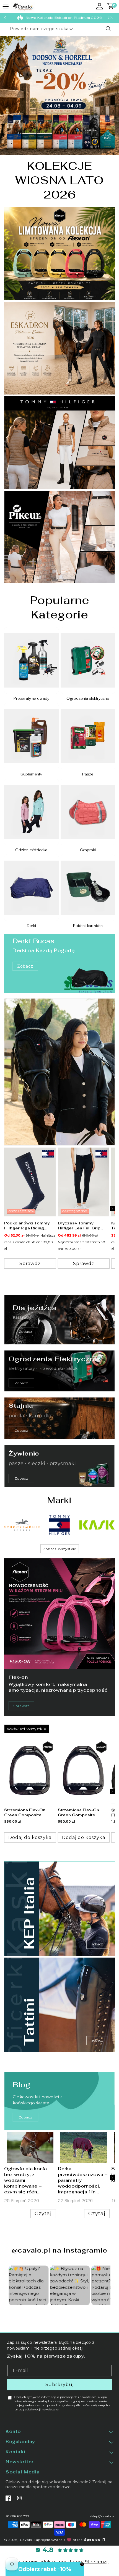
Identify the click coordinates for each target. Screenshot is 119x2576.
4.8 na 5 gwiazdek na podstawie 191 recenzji (59, 2562)
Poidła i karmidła (88, 926)
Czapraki (88, 850)
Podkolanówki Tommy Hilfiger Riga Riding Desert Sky (27, 1226)
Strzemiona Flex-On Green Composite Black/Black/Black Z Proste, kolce (79, 1812)
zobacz (26, 2117)
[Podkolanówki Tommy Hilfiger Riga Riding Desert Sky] (30, 1182)
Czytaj (43, 2214)
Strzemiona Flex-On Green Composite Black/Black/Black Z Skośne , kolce (25, 1812)
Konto (13, 2431)
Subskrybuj (60, 2385)
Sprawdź (21, 1706)
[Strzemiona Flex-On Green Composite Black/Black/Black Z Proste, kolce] (84, 1771)
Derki (31, 926)
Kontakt (16, 2452)
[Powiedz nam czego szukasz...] (108, 29)
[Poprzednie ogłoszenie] (5, 18)
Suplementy (31, 774)
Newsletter (20, 2462)
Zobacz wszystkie (60, 1549)
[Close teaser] (82, 2564)
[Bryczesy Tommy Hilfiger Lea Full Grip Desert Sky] (84, 1182)
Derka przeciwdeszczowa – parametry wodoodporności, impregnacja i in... (83, 2180)
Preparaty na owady (31, 699)
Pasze (88, 774)
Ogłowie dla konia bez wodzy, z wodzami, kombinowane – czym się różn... (25, 2180)
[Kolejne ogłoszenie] (108, 18)
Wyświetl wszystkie (27, 1729)
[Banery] (22, 1525)
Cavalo (26, 2540)
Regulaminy (20, 2442)
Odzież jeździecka (31, 850)
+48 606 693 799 (17, 2516)
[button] (6, 7)
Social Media (23, 2472)
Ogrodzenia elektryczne (88, 699)
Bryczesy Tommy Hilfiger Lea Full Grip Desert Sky (79, 1226)
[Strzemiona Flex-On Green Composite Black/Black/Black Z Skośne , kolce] (30, 1771)
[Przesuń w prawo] (112, 1209)
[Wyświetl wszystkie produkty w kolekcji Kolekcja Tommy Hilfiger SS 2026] (59, 1072)
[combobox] (59, 29)
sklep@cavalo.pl (103, 2516)
